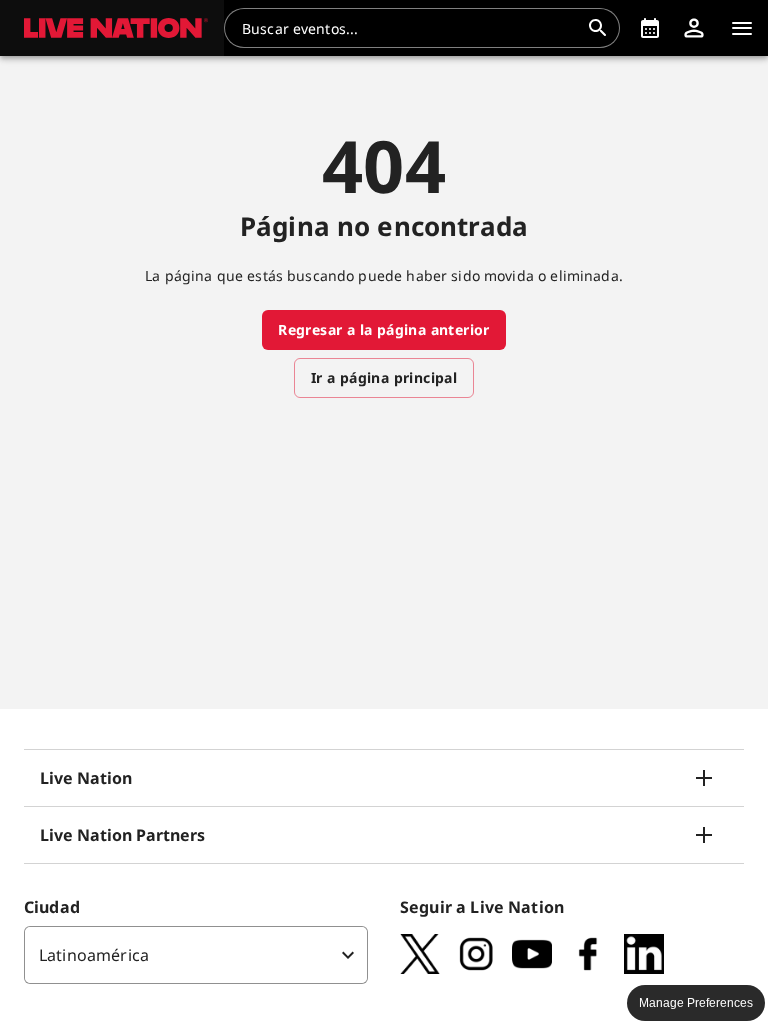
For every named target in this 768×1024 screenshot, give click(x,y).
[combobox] (410, 28)
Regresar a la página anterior (384, 329)
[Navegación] (742, 28)
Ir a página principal (384, 377)
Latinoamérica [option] (94, 955)
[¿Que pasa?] (650, 28)
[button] (112, 28)
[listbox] (196, 955)
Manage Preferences (696, 1003)
